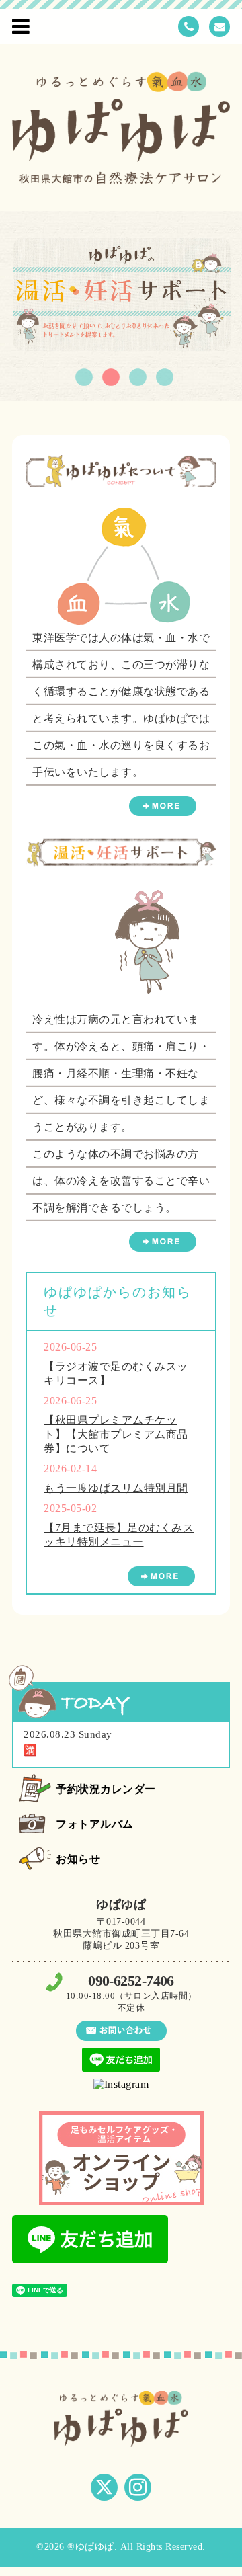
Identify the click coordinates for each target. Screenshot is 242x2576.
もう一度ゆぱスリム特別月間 (116, 1488)
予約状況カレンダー (106, 1789)
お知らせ (78, 1859)
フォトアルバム (95, 1824)
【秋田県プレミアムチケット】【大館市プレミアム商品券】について (116, 1434)
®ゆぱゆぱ (91, 2547)
